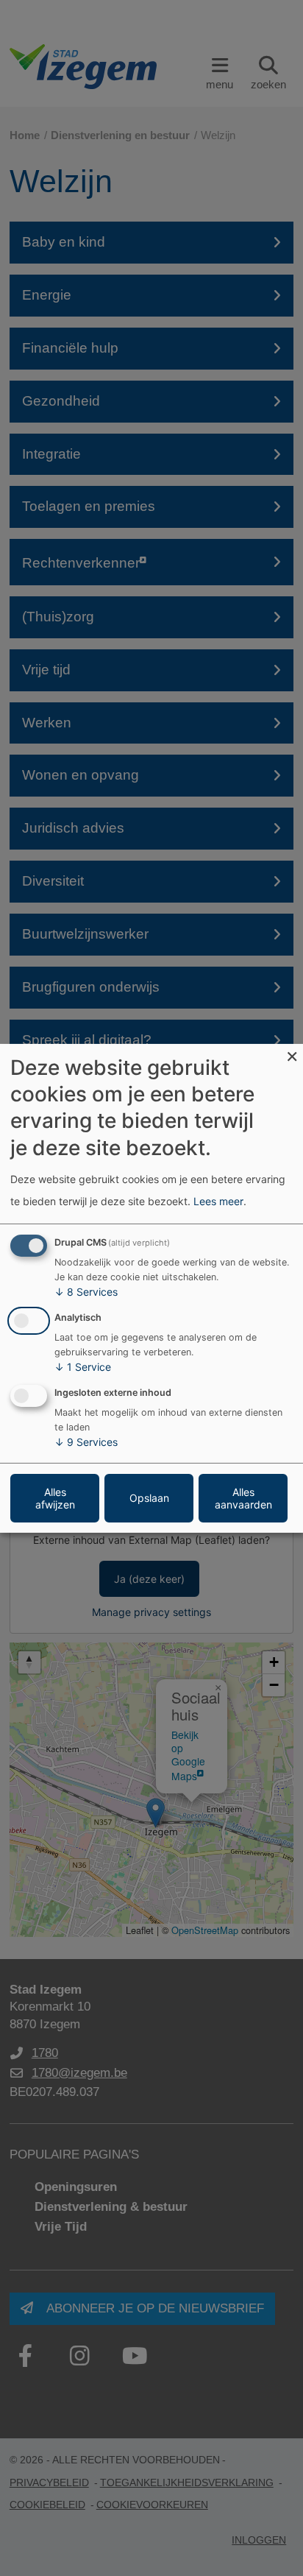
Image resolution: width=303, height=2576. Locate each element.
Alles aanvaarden (243, 1498)
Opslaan (149, 1498)
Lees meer (218, 1201)
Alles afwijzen (55, 1498)
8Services (86, 1292)
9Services (86, 1442)
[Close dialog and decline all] (292, 1052)
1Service (83, 1367)
